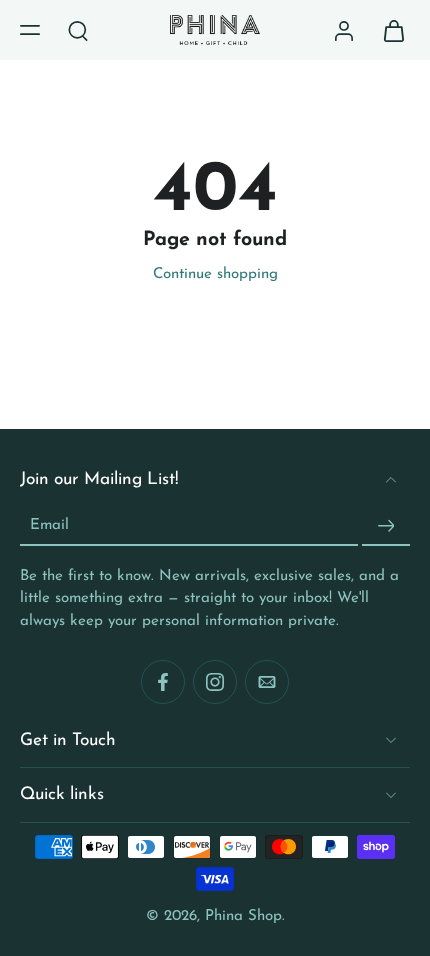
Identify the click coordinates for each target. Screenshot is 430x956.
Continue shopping (215, 274)
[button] (30, 30)
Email (49, 525)
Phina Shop (243, 916)
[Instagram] (215, 682)
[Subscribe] (386, 526)
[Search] (78, 30)
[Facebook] (163, 682)
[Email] (267, 682)
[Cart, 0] (388, 30)
